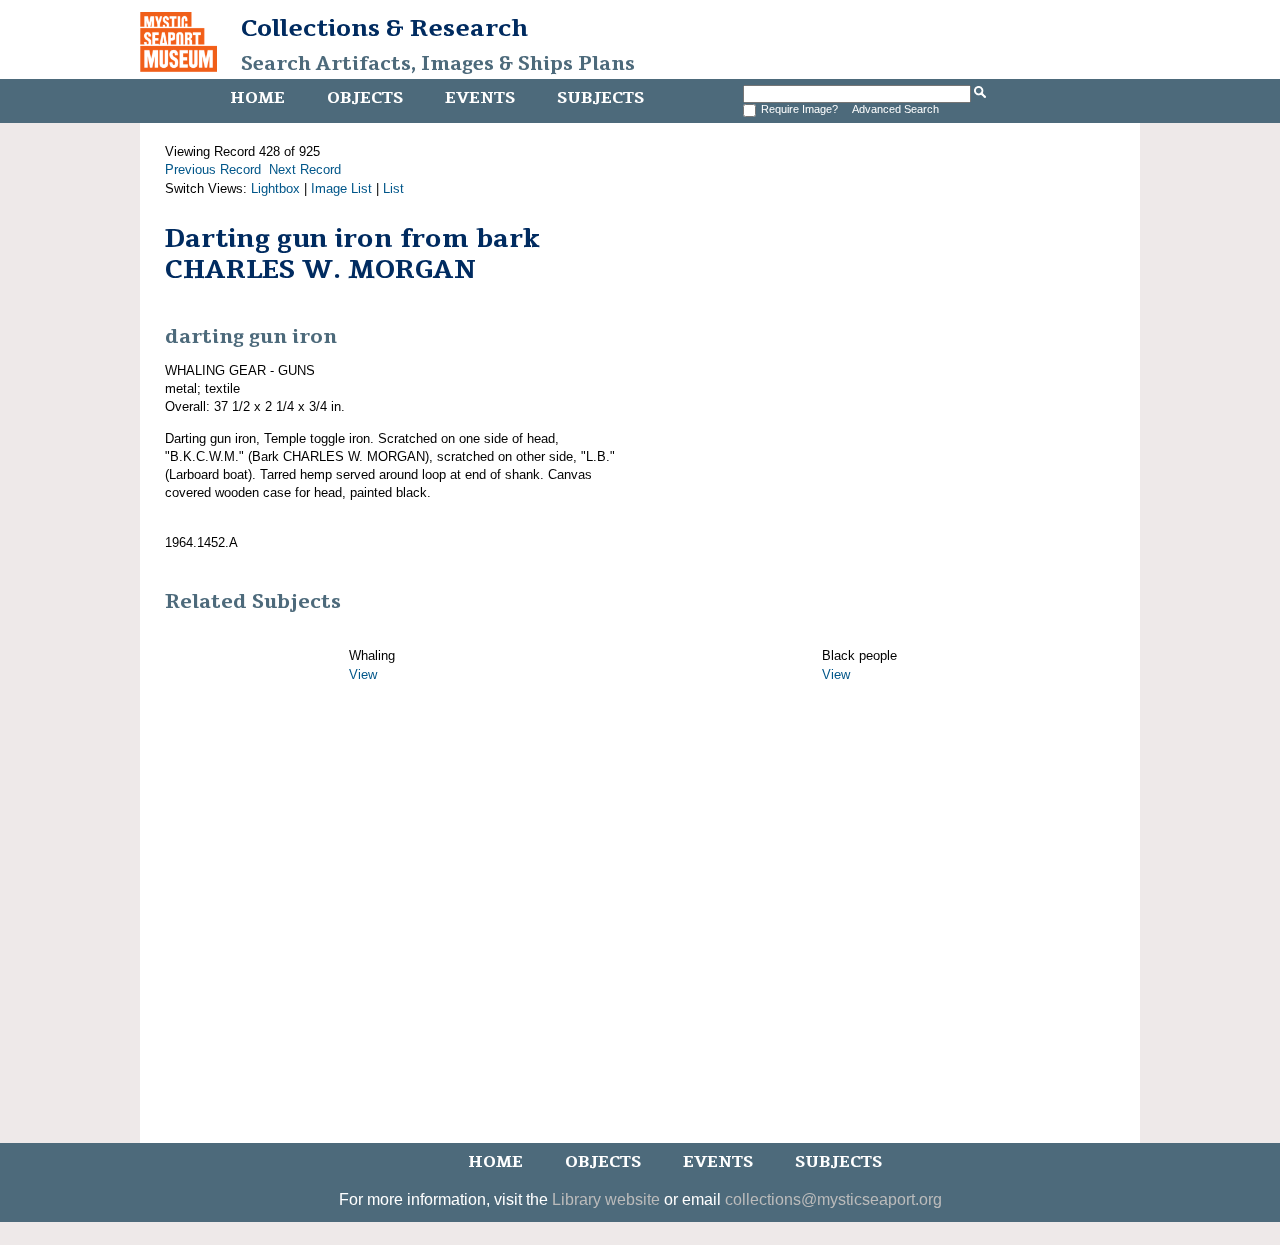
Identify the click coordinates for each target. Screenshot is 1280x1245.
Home (257, 98)
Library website (606, 1199)
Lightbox (275, 188)
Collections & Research (384, 28)
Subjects (600, 98)
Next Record (305, 169)
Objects (365, 98)
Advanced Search (895, 109)
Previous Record (213, 169)
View (363, 674)
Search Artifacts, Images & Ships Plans (438, 64)
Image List (341, 188)
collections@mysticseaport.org (833, 1199)
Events (480, 98)
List (393, 188)
